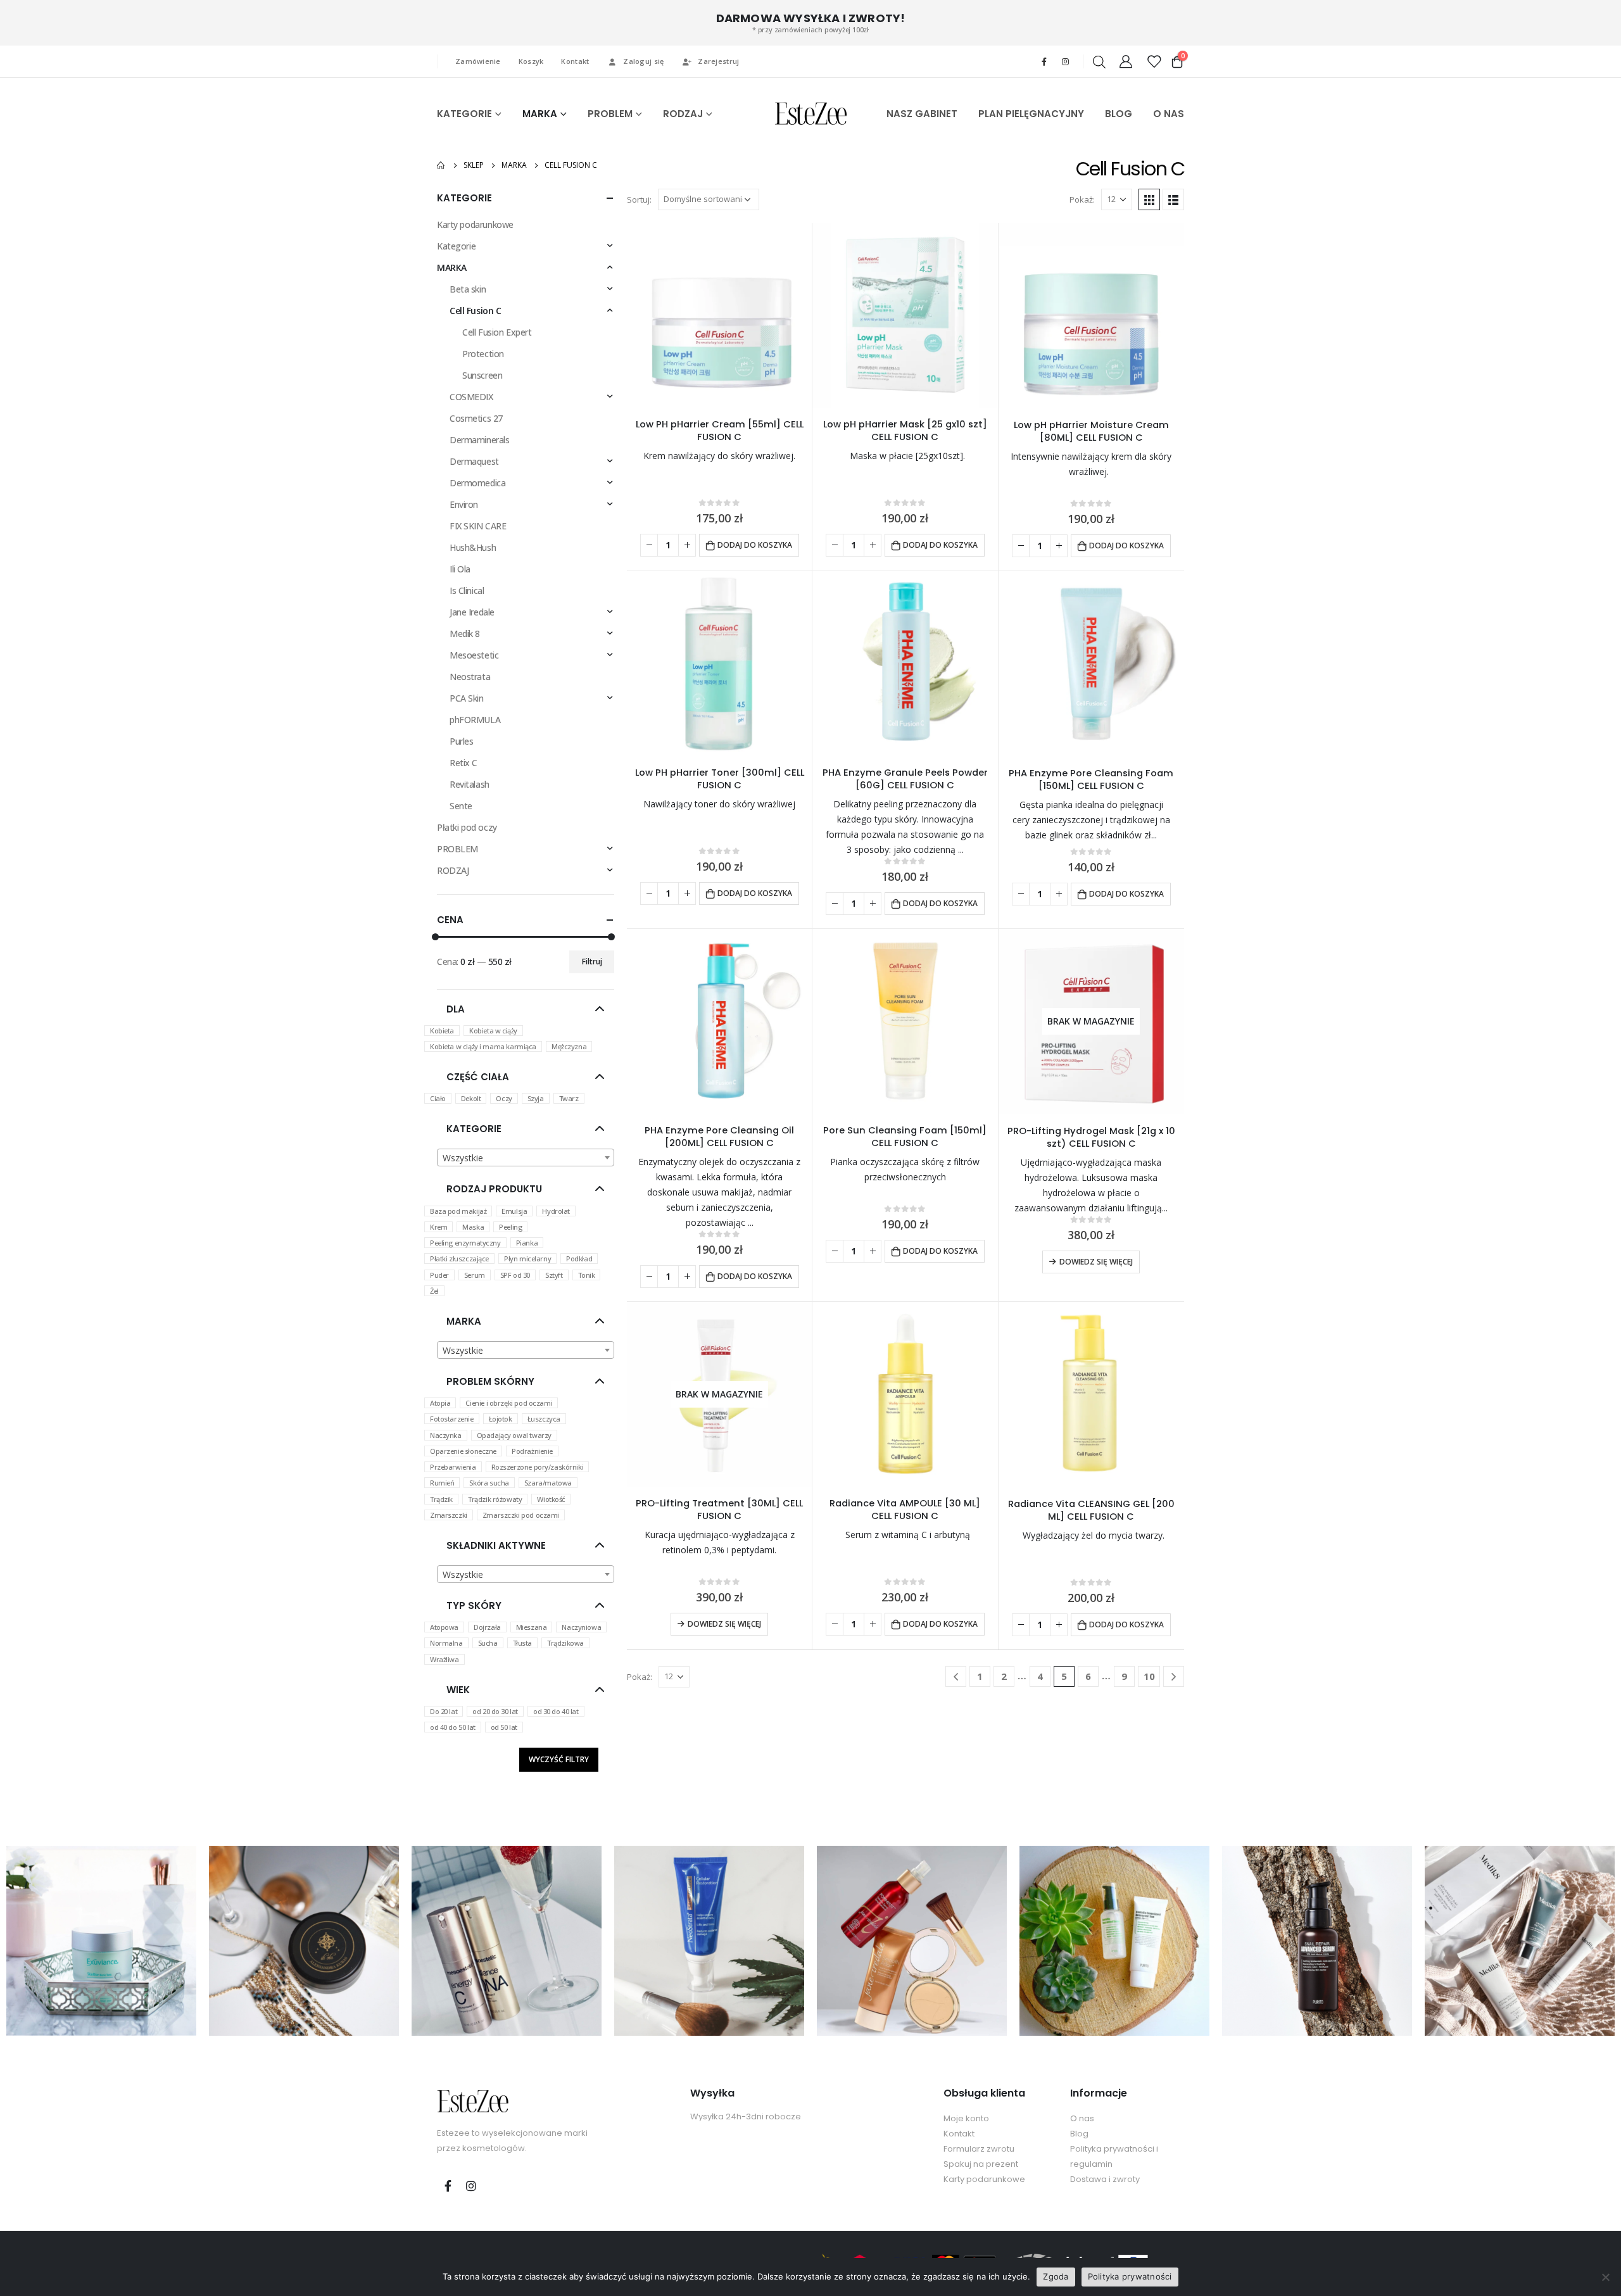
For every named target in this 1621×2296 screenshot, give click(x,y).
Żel (434, 1291)
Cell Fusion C (476, 311)
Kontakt (575, 61)
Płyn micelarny (527, 1258)
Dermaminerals (480, 440)
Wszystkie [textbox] (463, 1158)
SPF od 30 (515, 1275)
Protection (483, 354)
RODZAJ (683, 114)
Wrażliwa (445, 1659)
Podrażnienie (532, 1451)
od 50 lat (504, 1727)
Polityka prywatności (1130, 2276)
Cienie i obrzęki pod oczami (509, 1403)
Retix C (464, 763)
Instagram (471, 2186)
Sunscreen (482, 375)
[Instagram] (1065, 61)
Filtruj (592, 962)
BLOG (1119, 114)
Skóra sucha (489, 1483)
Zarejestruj (718, 61)
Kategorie (456, 246)
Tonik (587, 1275)
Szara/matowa (548, 1483)
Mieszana (532, 1627)
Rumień (442, 1483)
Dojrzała (487, 1627)
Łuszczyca (544, 1419)
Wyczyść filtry (559, 1759)
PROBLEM (610, 114)
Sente (461, 806)
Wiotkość (551, 1499)
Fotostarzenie (452, 1419)
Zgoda (1056, 2276)
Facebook (448, 2186)
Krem (438, 1227)
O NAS (1169, 114)
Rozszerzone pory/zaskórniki (538, 1467)
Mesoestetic (474, 655)
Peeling (510, 1227)
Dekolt (471, 1098)
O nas (1082, 2118)
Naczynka (446, 1435)
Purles (461, 741)
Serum (475, 1275)
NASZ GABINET (922, 114)
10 (1149, 1676)
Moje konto (966, 2118)
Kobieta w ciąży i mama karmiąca (483, 1046)
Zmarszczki (449, 1515)
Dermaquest (474, 461)
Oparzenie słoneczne (463, 1451)
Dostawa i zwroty (1105, 2179)
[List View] (1173, 199)
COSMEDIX (471, 397)
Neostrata (470, 677)
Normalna (446, 1643)
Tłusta (522, 1643)
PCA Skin (467, 698)
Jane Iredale (472, 612)
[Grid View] (1149, 199)
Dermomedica (477, 483)
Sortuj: (639, 199)
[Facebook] (1044, 61)
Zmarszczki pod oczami (521, 1515)
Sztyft (554, 1275)
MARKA (540, 114)
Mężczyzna (569, 1046)
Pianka (527, 1243)
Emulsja (514, 1211)
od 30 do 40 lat (556, 1711)
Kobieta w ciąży (493, 1031)
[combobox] (526, 1157)
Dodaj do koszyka (755, 545)
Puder (439, 1275)
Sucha (488, 1643)
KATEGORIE (464, 114)
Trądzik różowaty (495, 1499)
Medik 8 (465, 634)
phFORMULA (475, 720)
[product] (719, 315)
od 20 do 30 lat (495, 1711)
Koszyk (531, 61)
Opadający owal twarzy (514, 1435)
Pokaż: (1082, 199)
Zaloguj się (643, 61)
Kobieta (442, 1031)
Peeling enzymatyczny (465, 1243)
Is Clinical (467, 590)
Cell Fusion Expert (497, 332)
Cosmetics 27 (476, 418)
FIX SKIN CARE (478, 526)
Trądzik (441, 1499)
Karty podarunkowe (475, 224)
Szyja (536, 1098)
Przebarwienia (453, 1467)
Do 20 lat (444, 1711)
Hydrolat (556, 1211)
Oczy (504, 1098)
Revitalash (470, 784)
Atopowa (444, 1627)
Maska (473, 1227)
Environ (464, 504)
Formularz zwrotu (979, 2149)
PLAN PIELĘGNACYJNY (1031, 114)
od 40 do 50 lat (453, 1727)
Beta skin (468, 289)
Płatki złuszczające (459, 1258)
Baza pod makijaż (458, 1211)
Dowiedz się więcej (1096, 1262)
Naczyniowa (581, 1627)
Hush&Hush (473, 547)
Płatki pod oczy (467, 827)
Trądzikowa (565, 1643)
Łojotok (501, 1419)
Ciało (438, 1098)
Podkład (579, 1258)
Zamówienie (478, 61)
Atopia (440, 1403)
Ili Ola (460, 569)
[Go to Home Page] (441, 165)
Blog (1079, 2134)
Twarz (569, 1098)
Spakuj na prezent (981, 2164)
